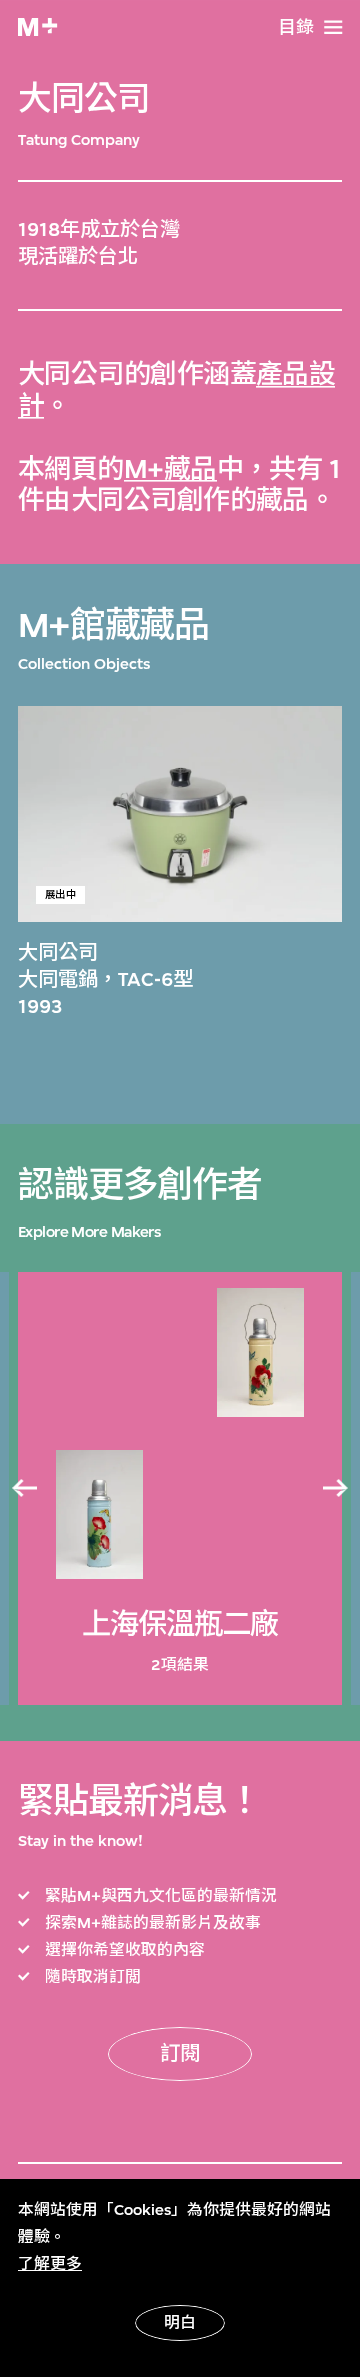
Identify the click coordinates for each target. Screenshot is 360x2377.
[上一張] (24, 1489)
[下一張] (336, 1489)
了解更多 (50, 2264)
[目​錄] (333, 27)
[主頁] (37, 27)
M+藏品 (170, 469)
